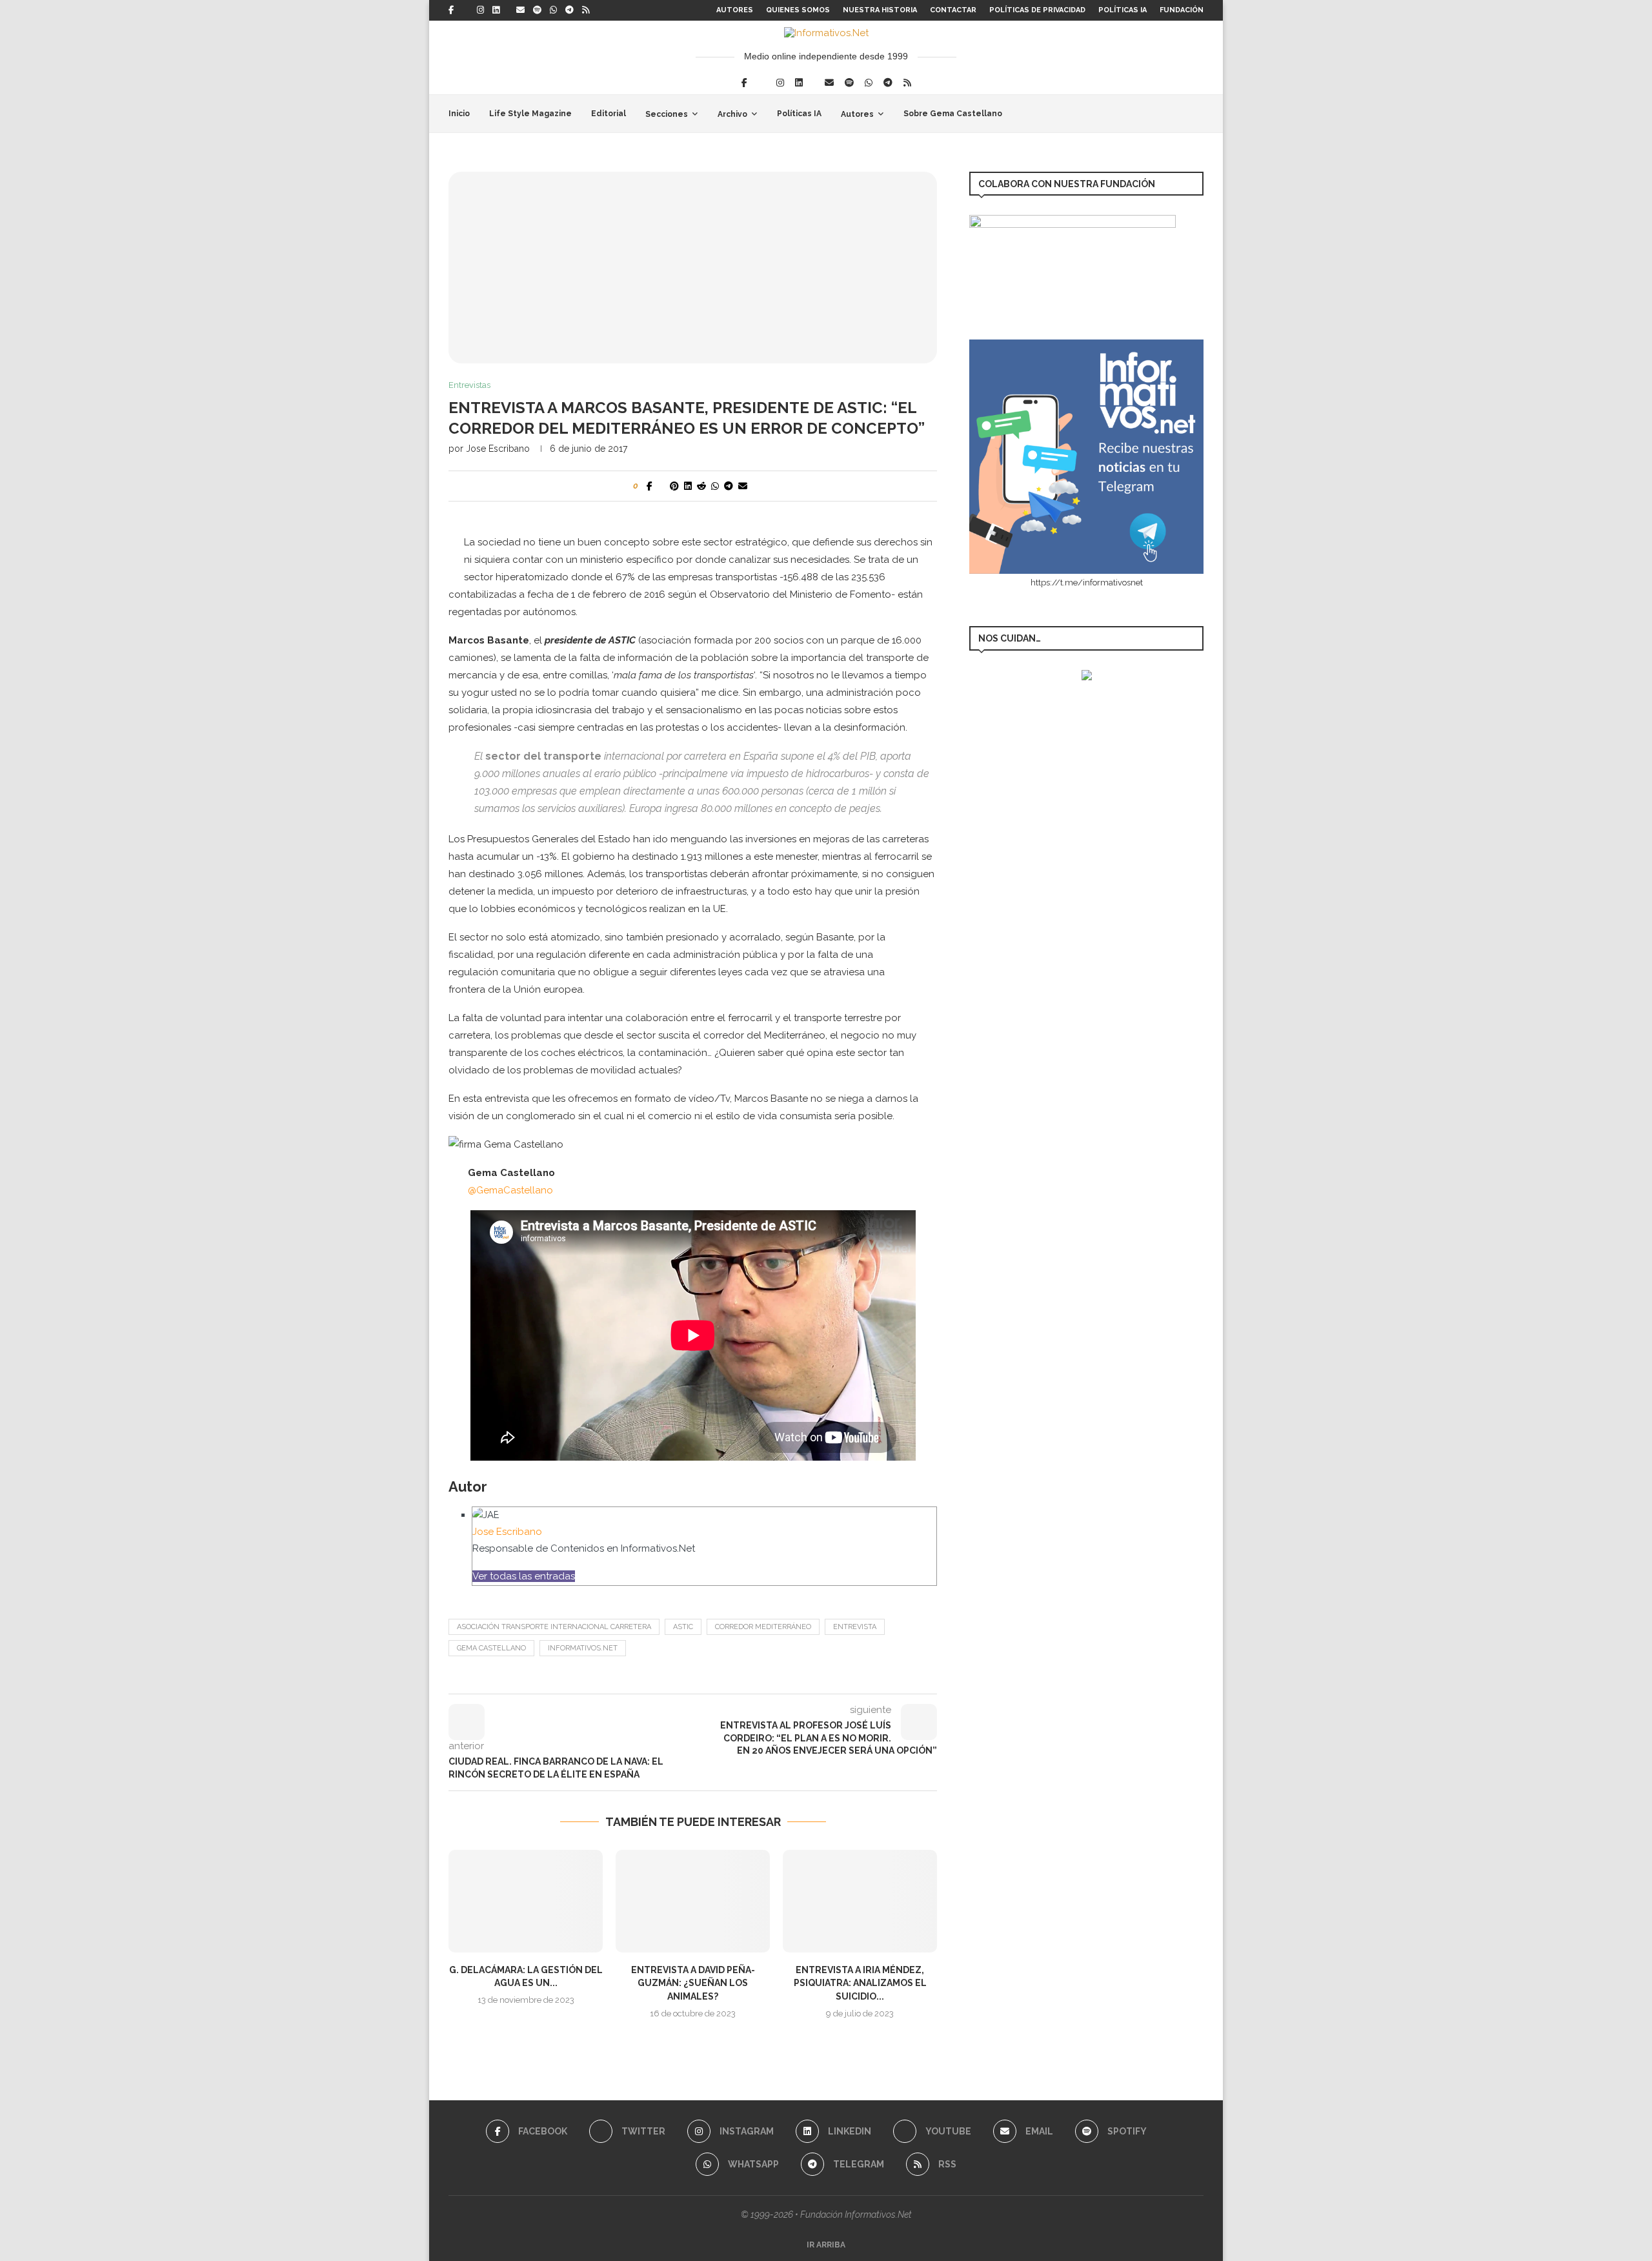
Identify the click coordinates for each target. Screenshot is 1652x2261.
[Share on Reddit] (701, 486)
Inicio (459, 114)
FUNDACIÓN (1182, 10)
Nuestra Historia (880, 10)
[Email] (520, 10)
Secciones (667, 114)
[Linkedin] (496, 10)
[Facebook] (451, 10)
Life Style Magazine (530, 114)
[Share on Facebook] (650, 486)
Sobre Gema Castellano (953, 114)
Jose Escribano (498, 449)
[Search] (1197, 114)
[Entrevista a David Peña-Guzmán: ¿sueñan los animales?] (693, 1901)
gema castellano (491, 1648)
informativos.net (583, 1648)
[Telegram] (569, 10)
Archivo (732, 114)
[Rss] (586, 10)
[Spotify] (537, 10)
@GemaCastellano (510, 1190)
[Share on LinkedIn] (688, 486)
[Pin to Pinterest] (674, 486)
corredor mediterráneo (763, 1627)
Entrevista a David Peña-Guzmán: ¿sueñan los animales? (693, 1983)
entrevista (855, 1627)
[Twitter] (465, 10)
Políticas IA (1123, 10)
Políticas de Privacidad (1037, 10)
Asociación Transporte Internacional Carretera (554, 1627)
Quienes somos (798, 10)
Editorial (609, 114)
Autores (735, 10)
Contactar (953, 10)
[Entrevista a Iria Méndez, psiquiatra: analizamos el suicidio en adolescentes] (860, 1901)
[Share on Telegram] (729, 486)
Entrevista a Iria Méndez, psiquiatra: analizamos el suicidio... (860, 1983)
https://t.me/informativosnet (1087, 583)
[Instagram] (480, 10)
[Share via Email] (743, 486)
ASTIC (683, 1627)
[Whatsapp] (553, 10)
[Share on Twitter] (661, 486)
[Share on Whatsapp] (715, 486)
